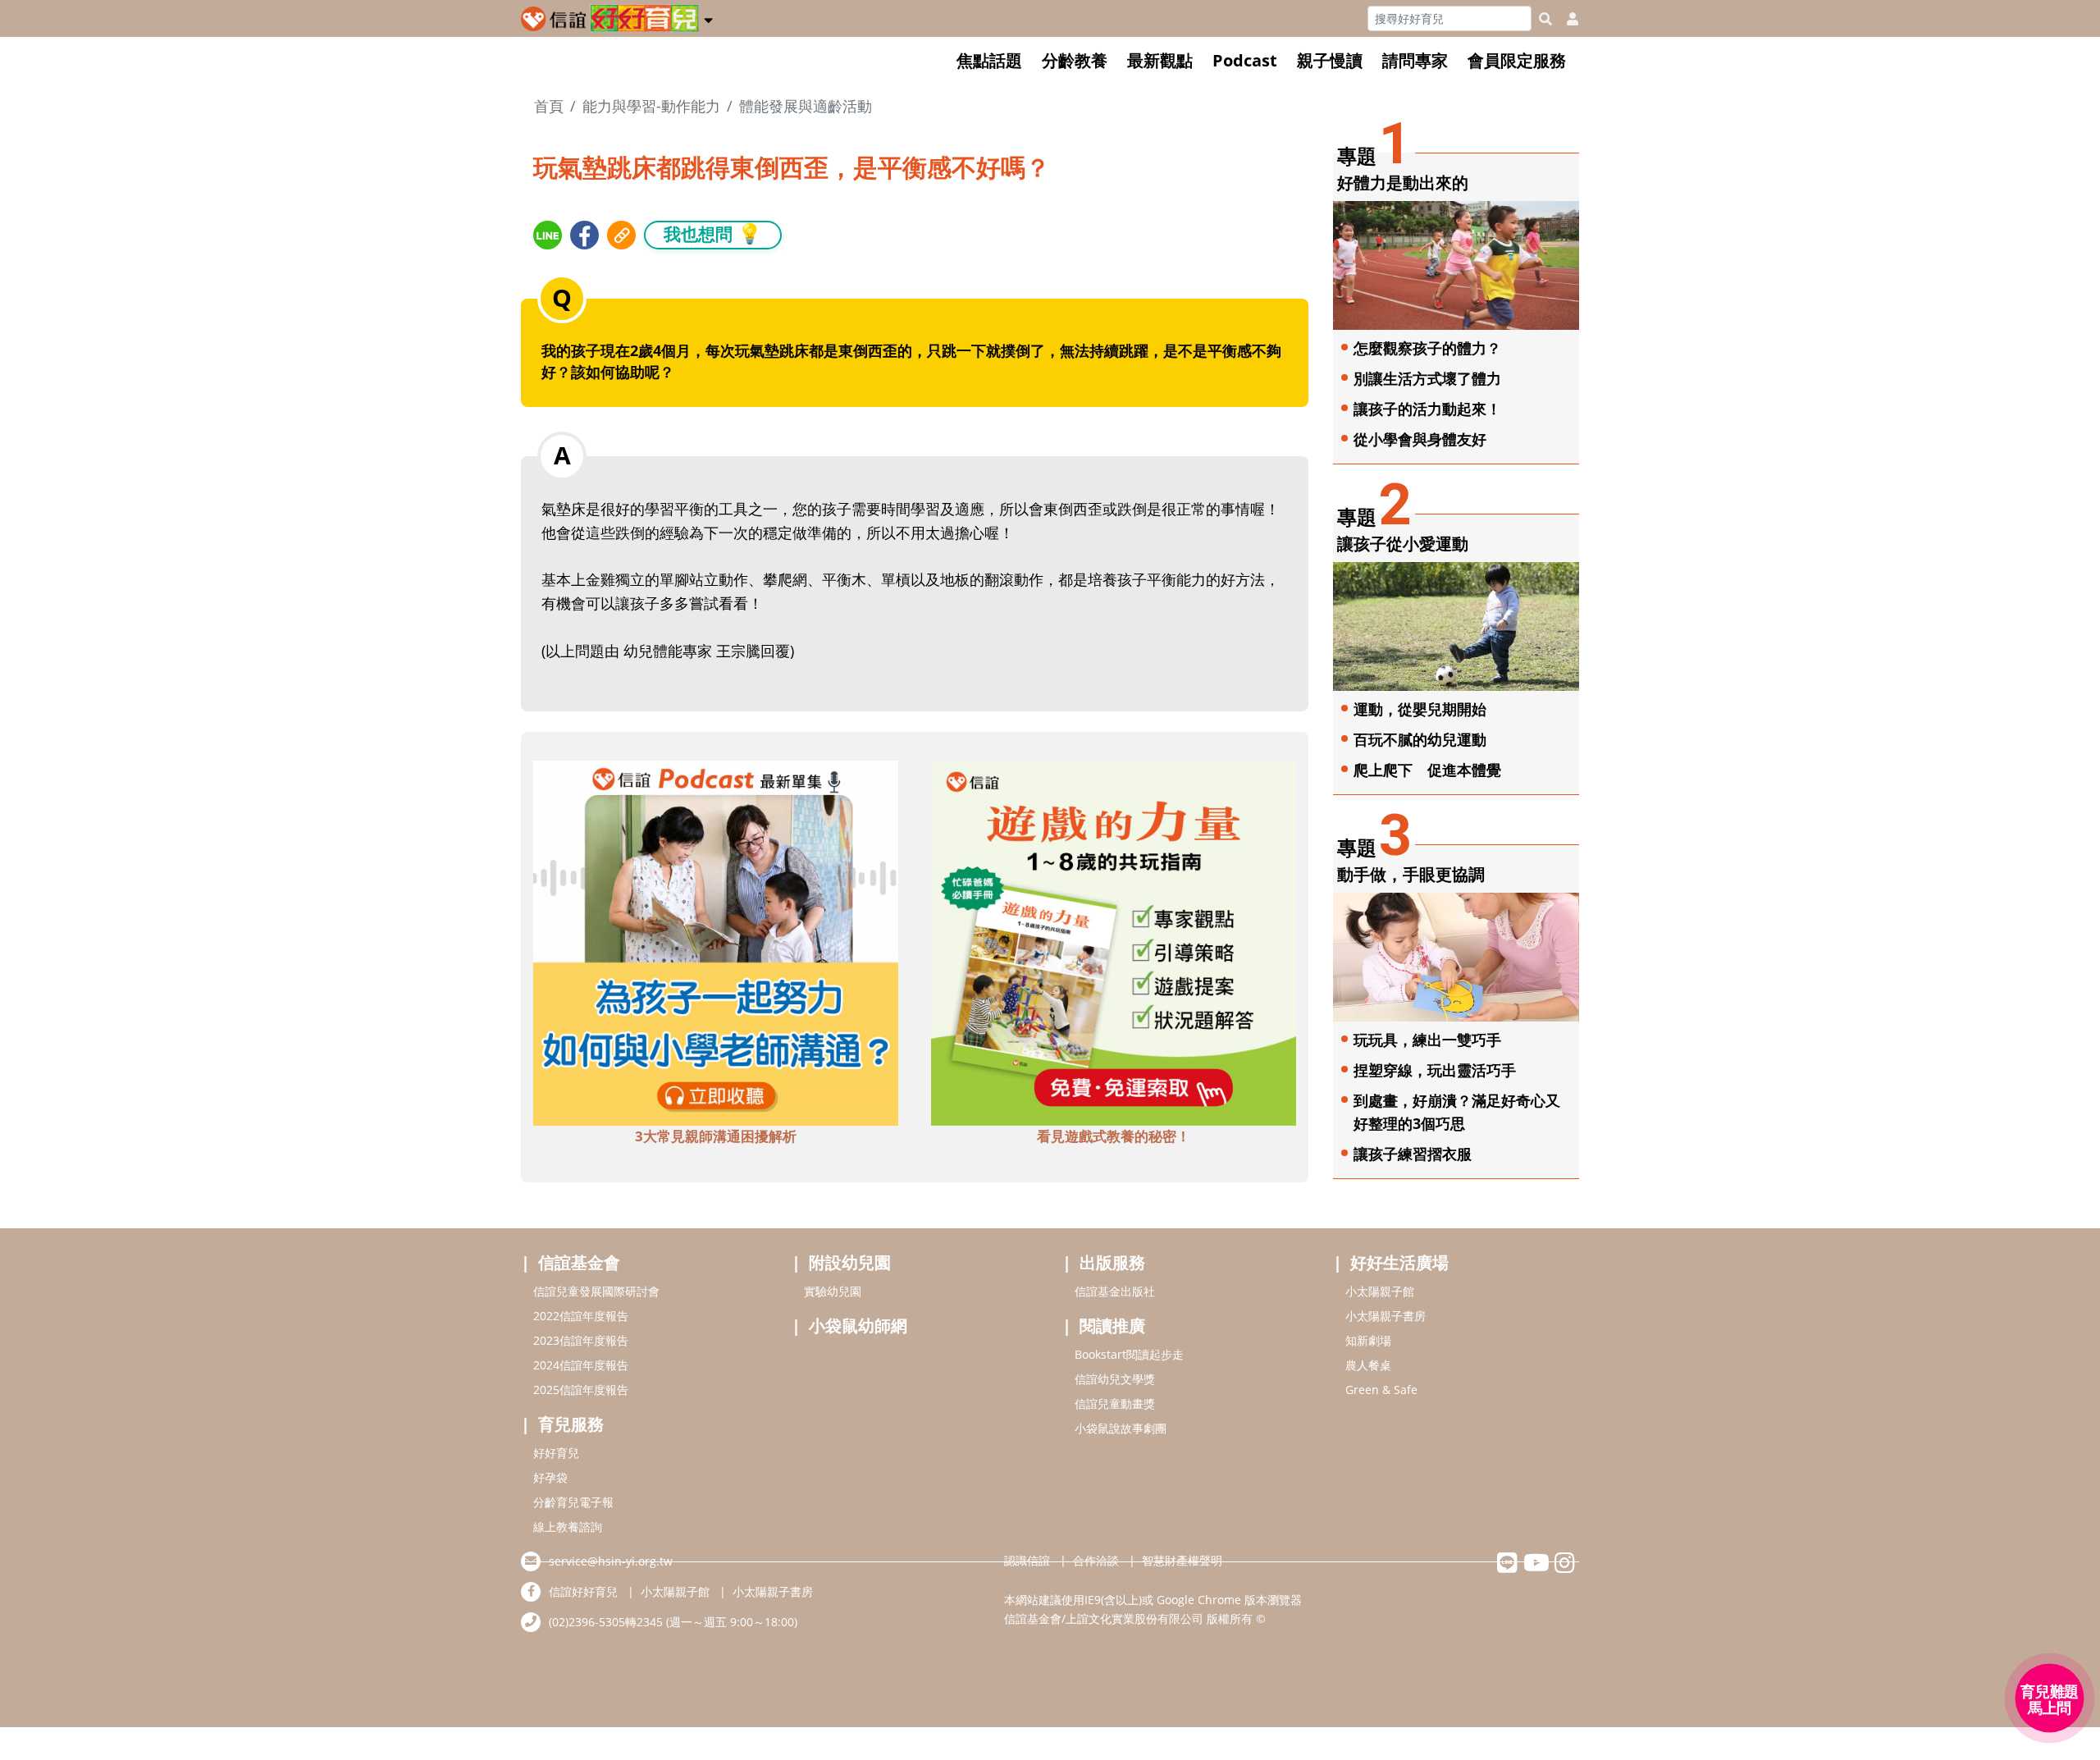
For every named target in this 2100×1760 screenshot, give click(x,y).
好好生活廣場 (1399, 1262)
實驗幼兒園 (833, 1291)
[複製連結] (621, 235)
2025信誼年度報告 (581, 1390)
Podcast (1245, 60)
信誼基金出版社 (1115, 1291)
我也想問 (713, 233)
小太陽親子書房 (1386, 1316)
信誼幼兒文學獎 (1115, 1379)
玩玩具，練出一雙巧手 (1427, 1040)
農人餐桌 (1368, 1365)
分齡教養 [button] (1075, 60)
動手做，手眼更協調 (1411, 874)
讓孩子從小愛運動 (1403, 544)
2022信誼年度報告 (581, 1316)
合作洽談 (1096, 1560)
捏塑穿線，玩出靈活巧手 (1435, 1070)
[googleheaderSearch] (1545, 19)
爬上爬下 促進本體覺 (1427, 770)
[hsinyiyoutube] (1536, 1567)
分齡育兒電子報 (573, 1502)
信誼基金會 (579, 1262)
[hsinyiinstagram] (1565, 1567)
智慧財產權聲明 (1182, 1560)
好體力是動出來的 (1403, 183)
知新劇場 (1368, 1340)
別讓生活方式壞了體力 (1427, 378)
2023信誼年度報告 (581, 1340)
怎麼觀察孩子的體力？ (1427, 348)
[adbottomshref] (716, 942)
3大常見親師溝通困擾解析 (716, 1136)
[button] (708, 17)
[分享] (548, 235)
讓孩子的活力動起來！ (1427, 409)
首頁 (549, 106)
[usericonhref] (1566, 19)
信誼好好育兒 (583, 1591)
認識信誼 (1027, 1560)
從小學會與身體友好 (1420, 439)
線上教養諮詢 (568, 1527)
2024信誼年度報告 (581, 1365)
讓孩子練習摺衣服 (1413, 1154)
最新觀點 (1160, 60)
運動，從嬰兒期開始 (1420, 709)
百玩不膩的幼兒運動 (1420, 739)
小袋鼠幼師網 (858, 1326)
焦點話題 (989, 60)
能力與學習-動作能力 (651, 106)
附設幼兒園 (850, 1262)
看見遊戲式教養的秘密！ (1114, 1136)
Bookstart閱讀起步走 (1129, 1354)
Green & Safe (1381, 1390)
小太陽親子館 (1380, 1291)
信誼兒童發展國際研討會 (596, 1291)
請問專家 (1415, 60)
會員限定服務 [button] (1517, 60)
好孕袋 (550, 1477)
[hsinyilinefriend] (1507, 1567)
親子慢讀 (1330, 60)
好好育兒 (556, 1453)
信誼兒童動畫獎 (1115, 1403)
